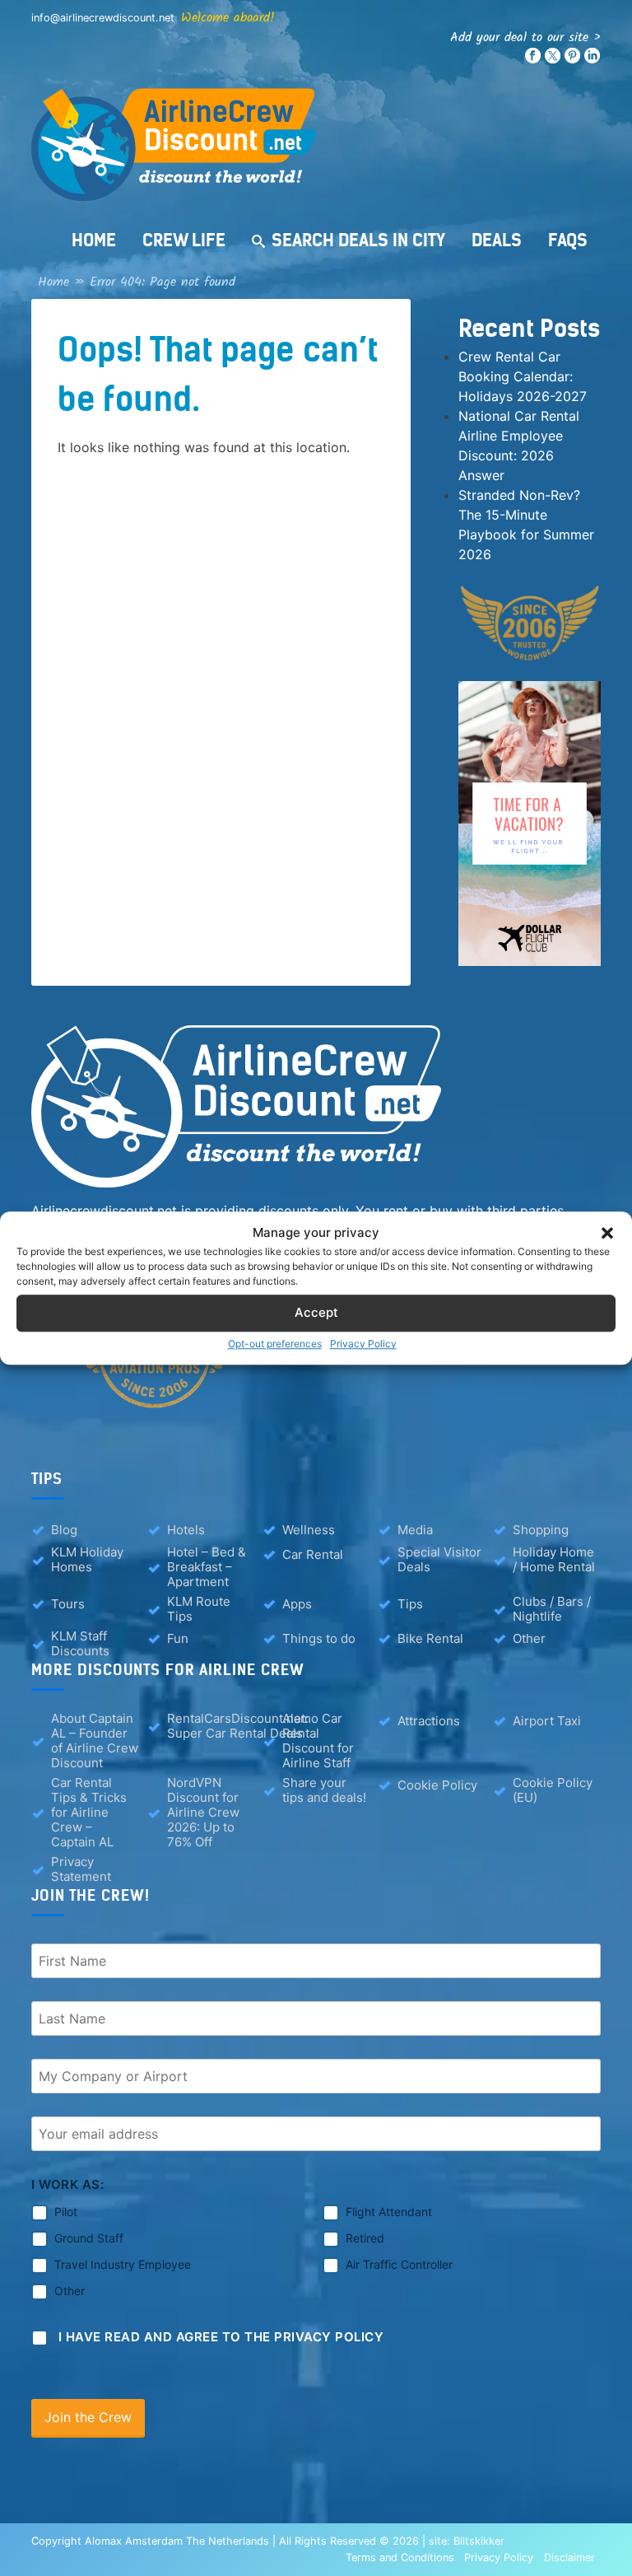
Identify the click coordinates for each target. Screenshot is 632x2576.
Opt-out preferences (275, 1344)
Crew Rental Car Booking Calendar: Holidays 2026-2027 (523, 376)
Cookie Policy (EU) (553, 1790)
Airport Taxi (547, 1721)
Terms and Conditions (400, 2557)
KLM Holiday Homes (87, 1560)
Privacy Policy (363, 1344)
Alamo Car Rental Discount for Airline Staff (318, 1741)
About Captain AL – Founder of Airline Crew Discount (95, 1741)
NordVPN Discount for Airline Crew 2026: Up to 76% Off (203, 1813)
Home (94, 240)
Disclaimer (569, 2557)
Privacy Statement (81, 1869)
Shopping (541, 1530)
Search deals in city (358, 240)
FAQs (568, 240)
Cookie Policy (437, 1785)
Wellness (309, 1530)
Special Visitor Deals (439, 1560)
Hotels (186, 1530)
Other (529, 1638)
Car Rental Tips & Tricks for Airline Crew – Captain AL (89, 1813)
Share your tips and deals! (324, 1790)
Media (415, 1530)
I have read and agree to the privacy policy (221, 2337)
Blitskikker (479, 2541)
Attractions (429, 1721)
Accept (316, 1312)
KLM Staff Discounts (80, 1644)
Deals (497, 240)
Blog (64, 1530)
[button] (607, 1234)
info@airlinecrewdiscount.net (103, 18)
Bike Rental (430, 1638)
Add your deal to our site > (525, 37)
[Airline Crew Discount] (316, 145)
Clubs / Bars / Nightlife (552, 1609)
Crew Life (184, 240)
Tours (68, 1604)
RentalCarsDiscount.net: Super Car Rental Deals (238, 1726)
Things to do (319, 1638)
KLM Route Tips (199, 1609)
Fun (178, 1638)
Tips (410, 1604)
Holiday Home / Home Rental (554, 1560)
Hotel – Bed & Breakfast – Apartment (207, 1567)
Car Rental (313, 1554)
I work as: (67, 2184)
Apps (297, 1604)
